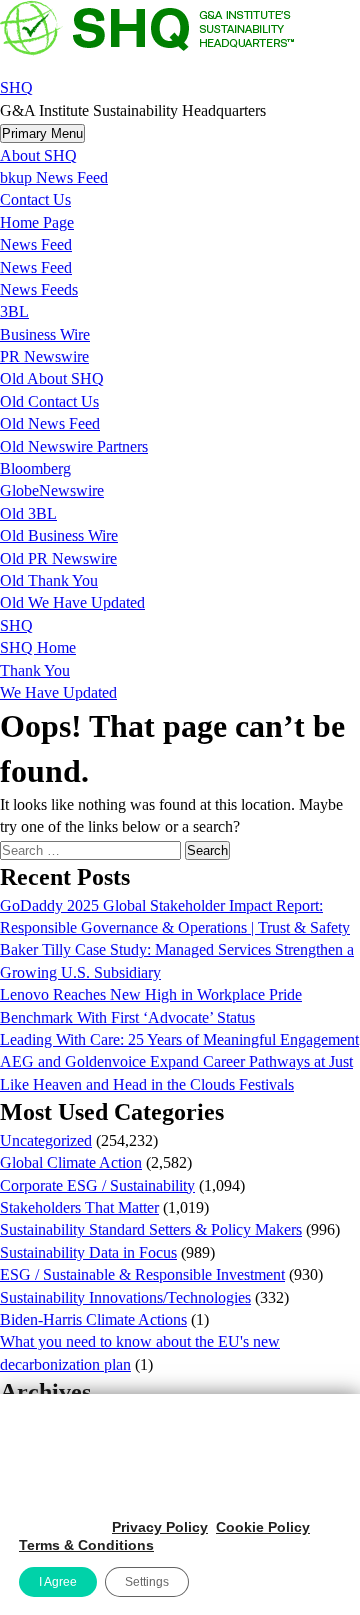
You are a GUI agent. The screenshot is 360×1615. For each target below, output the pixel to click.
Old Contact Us (49, 401)
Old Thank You (49, 580)
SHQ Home (38, 647)
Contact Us (35, 199)
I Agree (58, 1582)
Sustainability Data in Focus (88, 1252)
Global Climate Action (71, 1162)
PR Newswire (44, 356)
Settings (147, 1582)
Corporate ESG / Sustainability (97, 1185)
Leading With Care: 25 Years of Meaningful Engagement (179, 1039)
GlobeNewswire (52, 490)
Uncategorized (46, 1140)
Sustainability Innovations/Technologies (125, 1297)
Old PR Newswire (58, 558)
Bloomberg (35, 468)
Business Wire (45, 334)
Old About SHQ (52, 378)
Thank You (35, 670)
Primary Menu (42, 133)
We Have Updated (58, 692)
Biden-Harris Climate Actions (93, 1319)
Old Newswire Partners (74, 446)
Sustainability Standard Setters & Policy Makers (151, 1229)
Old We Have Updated (72, 602)
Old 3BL (28, 513)
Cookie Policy (263, 1527)
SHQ (16, 87)
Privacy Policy (160, 1527)
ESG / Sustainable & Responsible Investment (142, 1274)
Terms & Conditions (86, 1545)
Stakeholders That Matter (79, 1207)
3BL (14, 311)
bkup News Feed (54, 177)
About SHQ (38, 155)
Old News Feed (50, 423)
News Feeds (39, 289)
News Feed (36, 244)
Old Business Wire (59, 535)
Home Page (37, 222)
